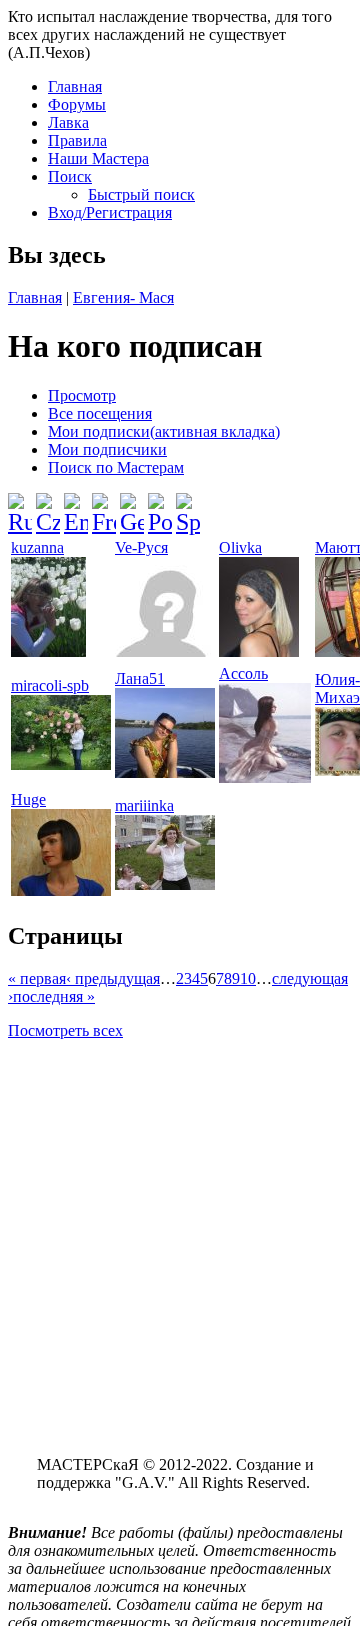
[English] (76, 506)
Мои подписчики (107, 449)
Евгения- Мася (123, 297)
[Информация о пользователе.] (48, 651)
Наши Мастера (98, 158)
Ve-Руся (141, 547)
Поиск (70, 176)
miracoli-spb (50, 685)
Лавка (68, 122)
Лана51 (140, 678)
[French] (104, 506)
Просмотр (82, 395)
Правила (77, 140)
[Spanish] (188, 506)
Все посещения (100, 413)
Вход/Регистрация (110, 212)
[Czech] (48, 506)
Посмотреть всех (65, 1030)
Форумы (77, 104)
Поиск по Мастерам (116, 467)
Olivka (240, 547)
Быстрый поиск (141, 194)
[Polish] (160, 506)
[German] (132, 506)
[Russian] (20, 506)
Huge (28, 799)
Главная (75, 86)
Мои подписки (164, 431)
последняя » (54, 996)
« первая (37, 978)
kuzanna (37, 547)
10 (248, 978)
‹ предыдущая (113, 978)
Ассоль (243, 673)
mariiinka (144, 805)
